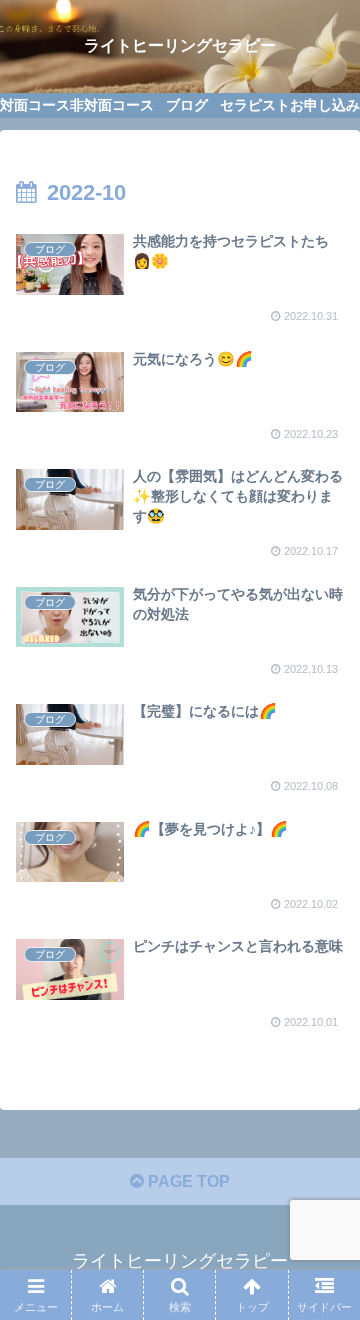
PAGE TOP (187, 1181)
